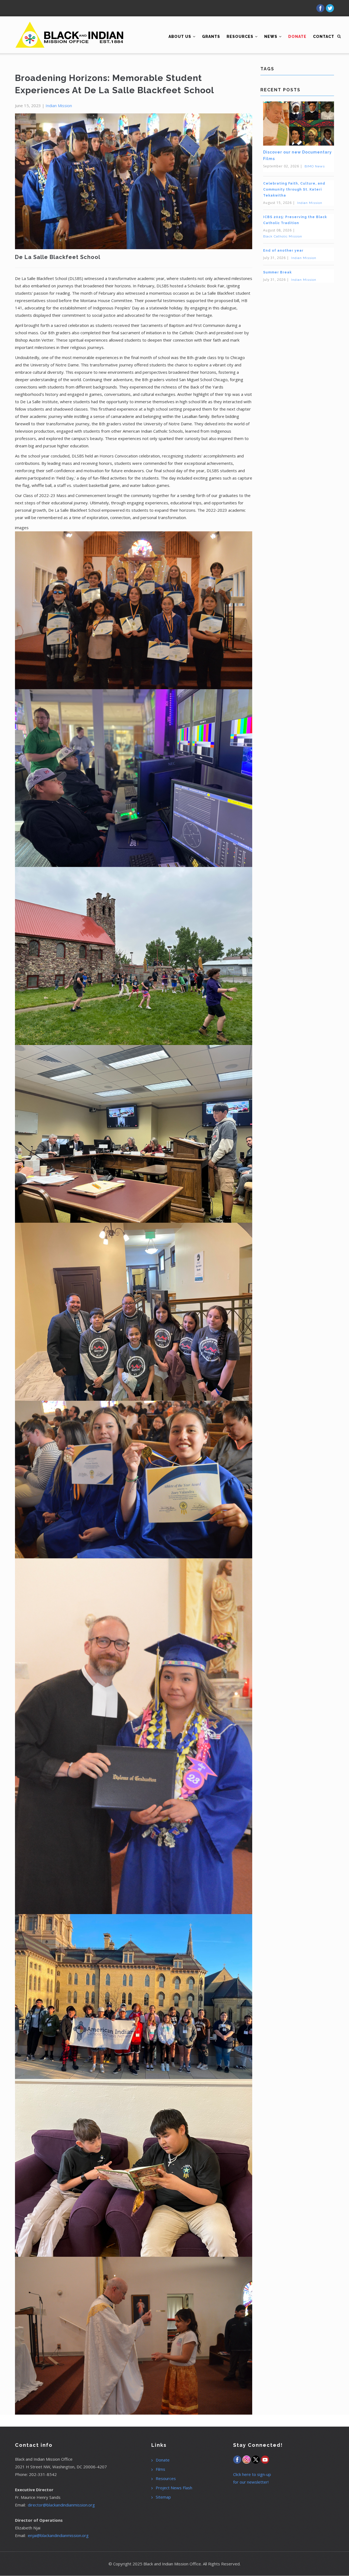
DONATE (297, 37)
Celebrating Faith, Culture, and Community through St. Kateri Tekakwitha (294, 189)
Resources (240, 37)
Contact (324, 37)
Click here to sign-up (252, 2474)
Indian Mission (59, 106)
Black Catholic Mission (283, 236)
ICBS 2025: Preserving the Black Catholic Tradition (295, 220)
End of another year (283, 251)
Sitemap (163, 2497)
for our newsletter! (251, 2482)
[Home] (70, 27)
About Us (180, 37)
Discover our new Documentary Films (297, 155)
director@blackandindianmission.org (61, 2505)
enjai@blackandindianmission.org (58, 2535)
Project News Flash (174, 2488)
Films (160, 2469)
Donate (163, 2460)
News (271, 37)
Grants (211, 37)
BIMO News (315, 166)
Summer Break (277, 272)
